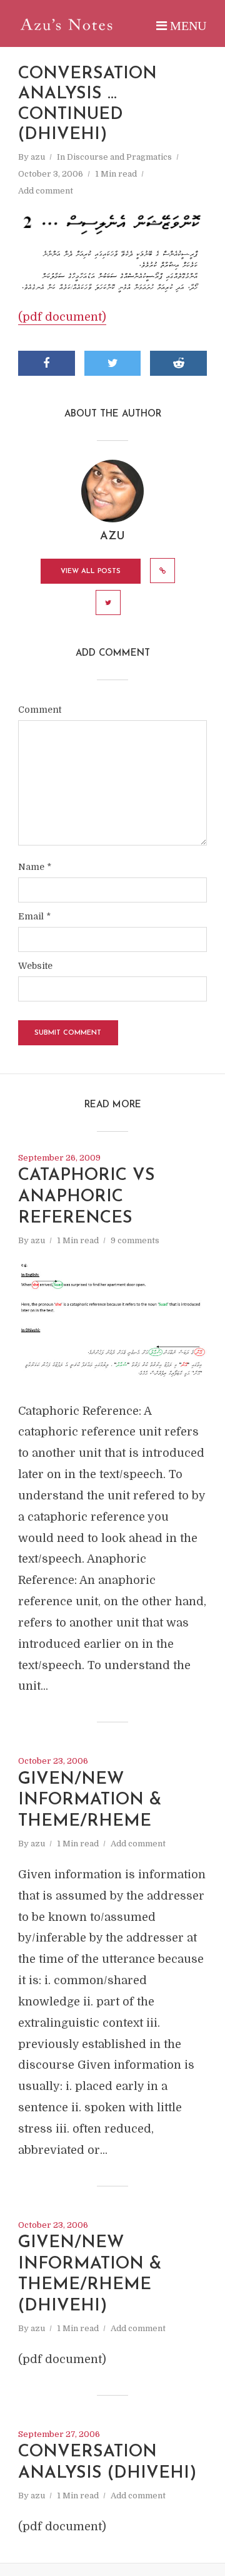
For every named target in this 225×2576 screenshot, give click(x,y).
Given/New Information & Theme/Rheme (90, 1801)
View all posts (91, 572)
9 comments (135, 1240)
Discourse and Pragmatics (119, 157)
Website (35, 966)
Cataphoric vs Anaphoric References (87, 1197)
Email (34, 916)
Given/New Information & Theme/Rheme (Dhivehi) (90, 2275)
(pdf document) (62, 317)
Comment (40, 710)
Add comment (46, 191)
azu (38, 157)
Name (35, 867)
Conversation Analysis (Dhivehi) (107, 2463)
